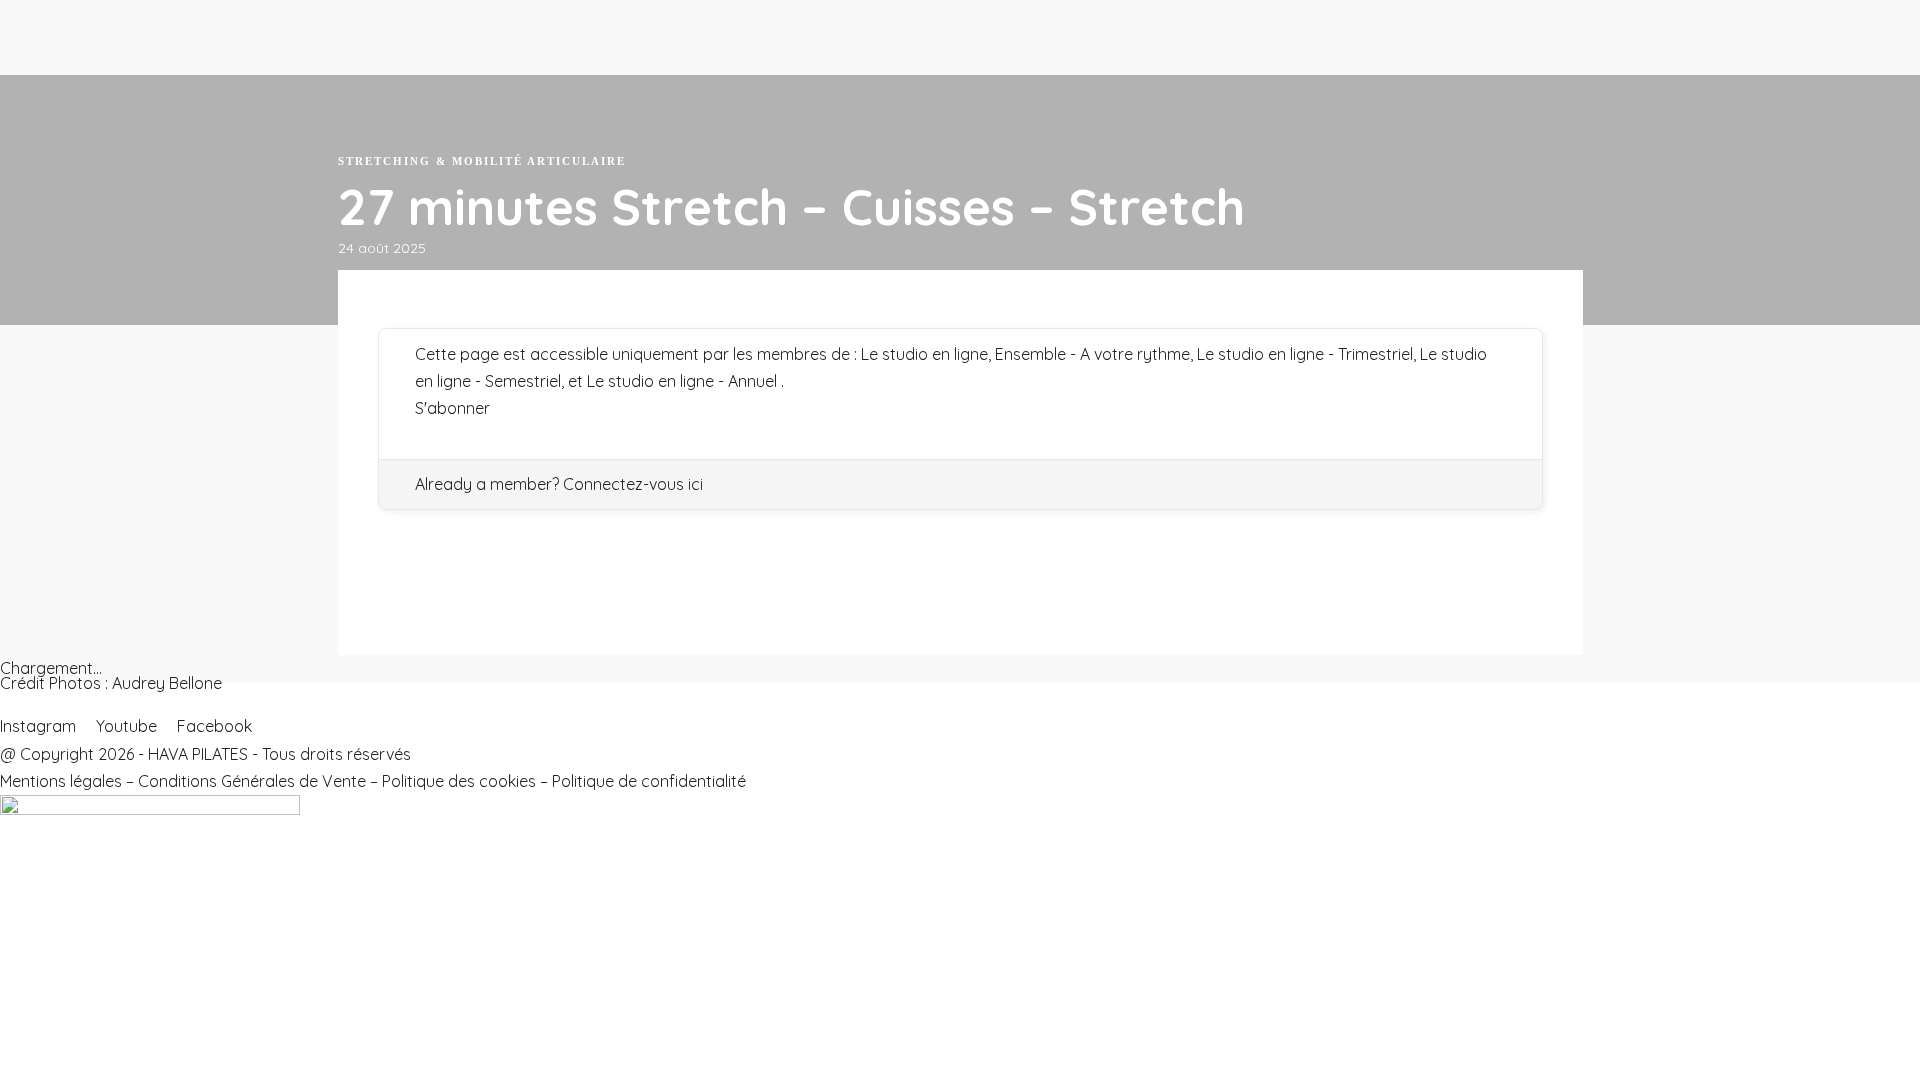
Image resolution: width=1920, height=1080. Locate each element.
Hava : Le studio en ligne (101, 50)
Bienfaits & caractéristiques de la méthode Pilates (568, 105)
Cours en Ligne (61, 23)
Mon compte (236, 751)
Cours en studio (290, 105)
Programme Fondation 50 (106, 77)
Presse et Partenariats (453, 77)
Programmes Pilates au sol (110, 105)
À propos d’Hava (429, 50)
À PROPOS (402, 23)
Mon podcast (54, 751)
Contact (147, 751)
